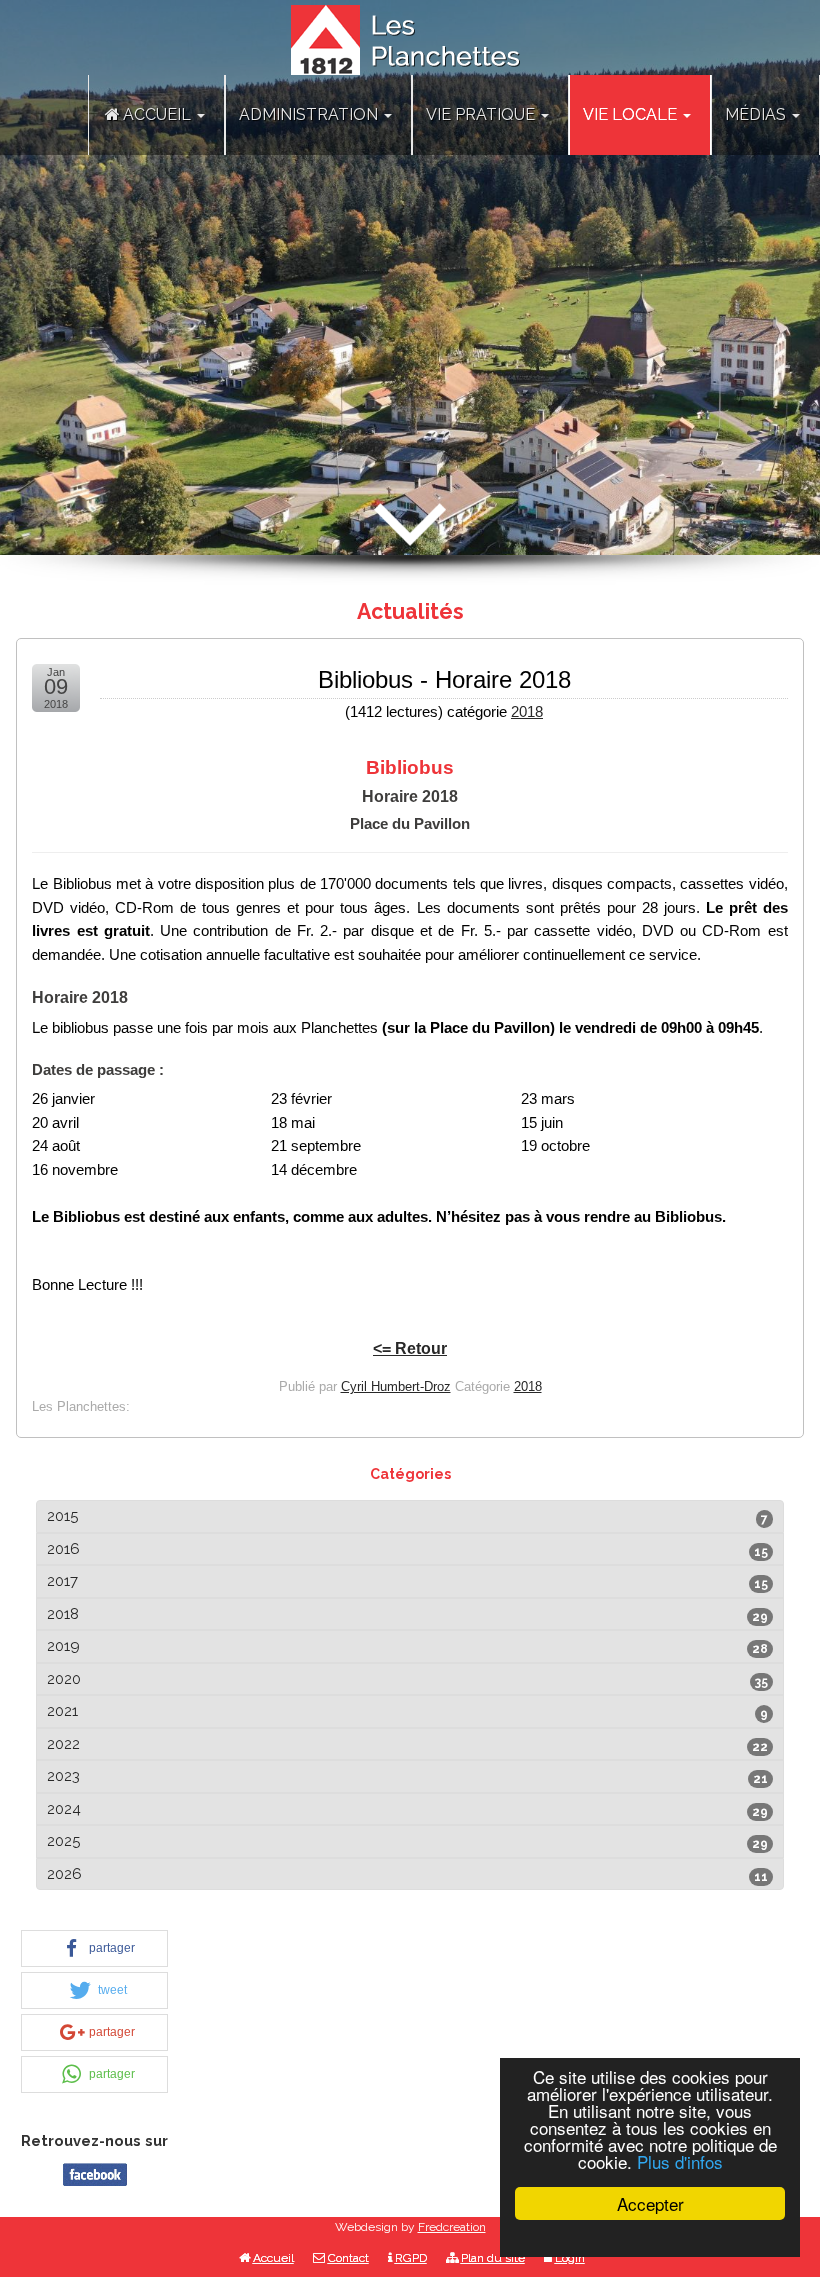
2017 (62, 1581)
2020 (64, 1679)
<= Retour (410, 1348)
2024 (64, 1809)
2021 (62, 1711)
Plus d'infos (680, 2161)
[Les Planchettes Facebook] (95, 2172)
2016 (63, 1549)
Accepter (650, 2203)
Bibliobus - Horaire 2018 (444, 679)
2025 (63, 1841)
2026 (64, 1874)
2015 (62, 1516)
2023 (63, 1776)
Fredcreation (452, 2227)
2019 (63, 1646)
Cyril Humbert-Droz (396, 1386)
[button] (94, 1948)
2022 (63, 1744)
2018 (527, 712)
